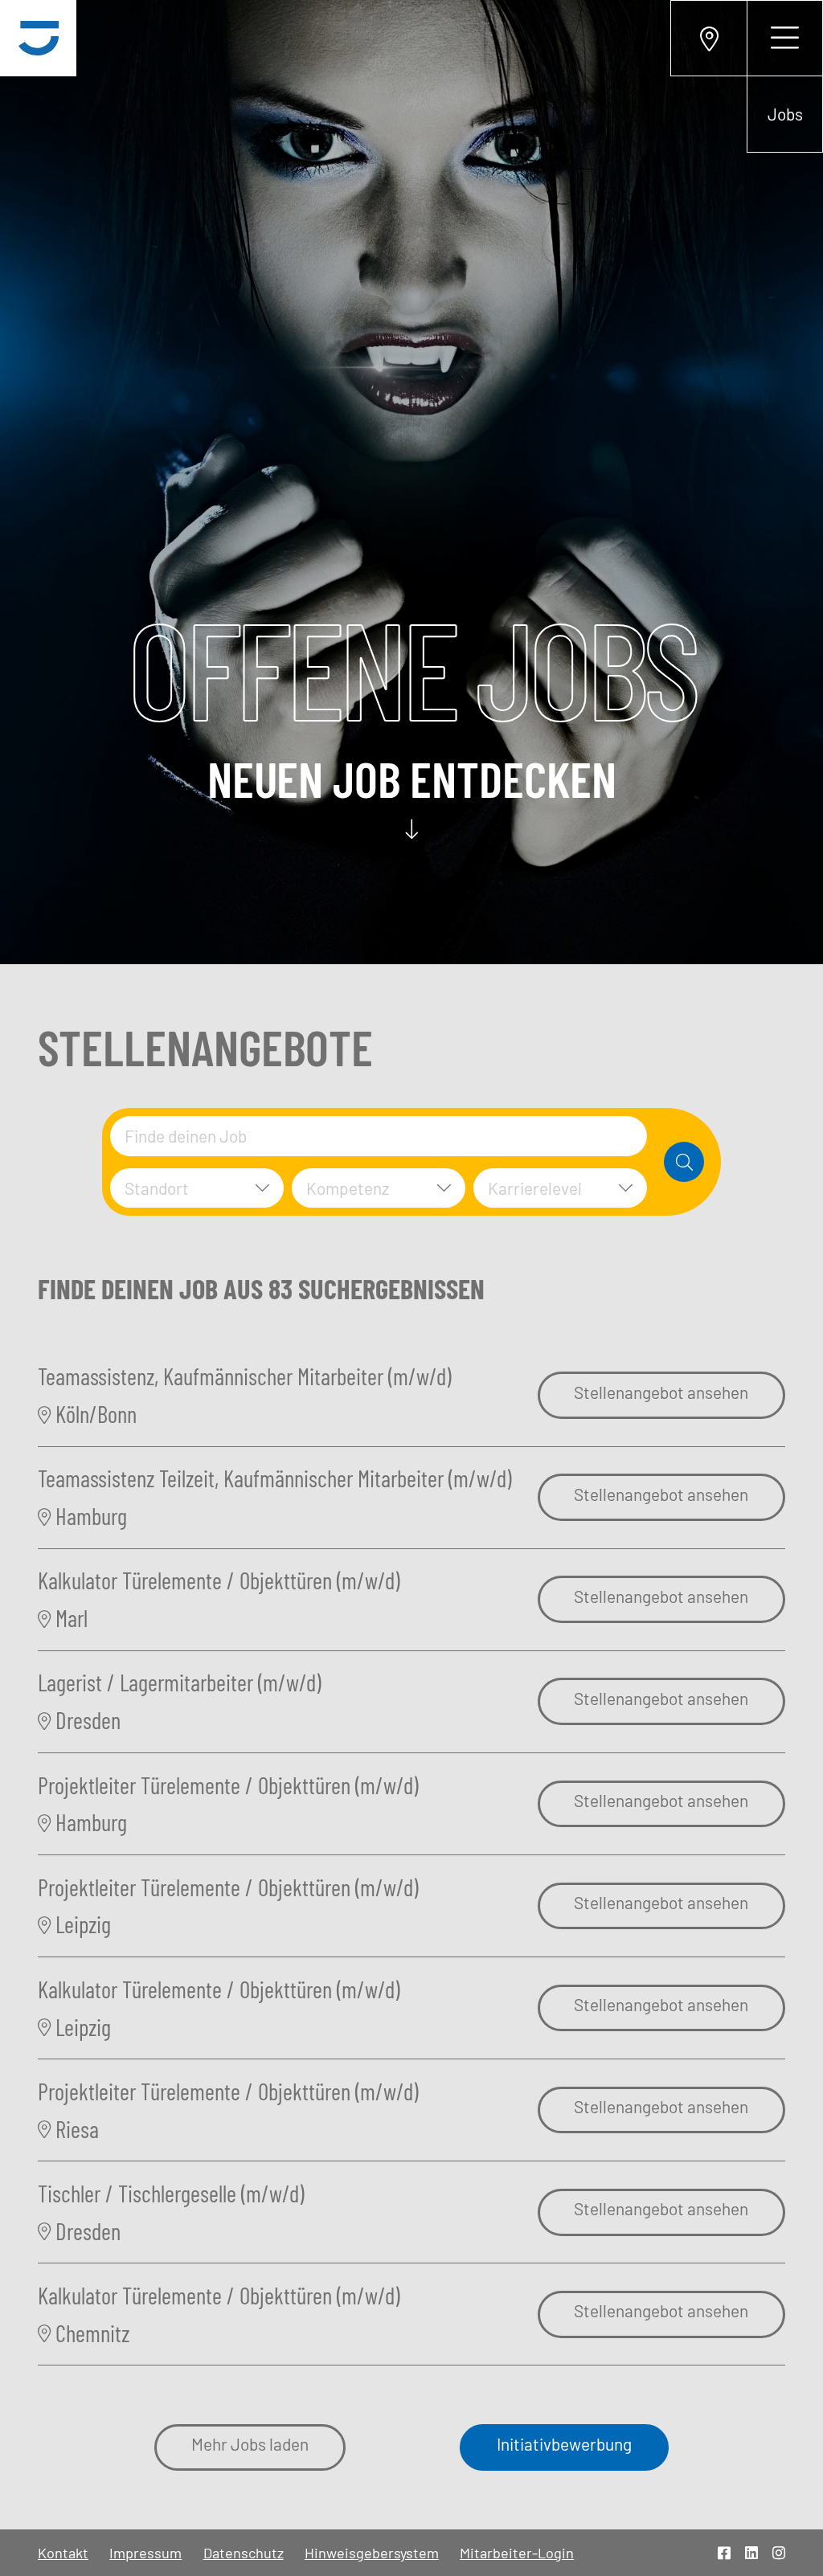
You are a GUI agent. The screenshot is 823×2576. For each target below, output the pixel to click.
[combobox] (379, 1136)
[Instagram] (779, 2553)
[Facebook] (724, 2553)
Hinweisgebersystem (372, 2553)
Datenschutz (244, 2553)
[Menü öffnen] (785, 38)
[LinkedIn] (751, 2553)
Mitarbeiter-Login (517, 2553)
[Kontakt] (708, 38)
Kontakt (63, 2553)
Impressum (145, 2553)
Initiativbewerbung (564, 2444)
